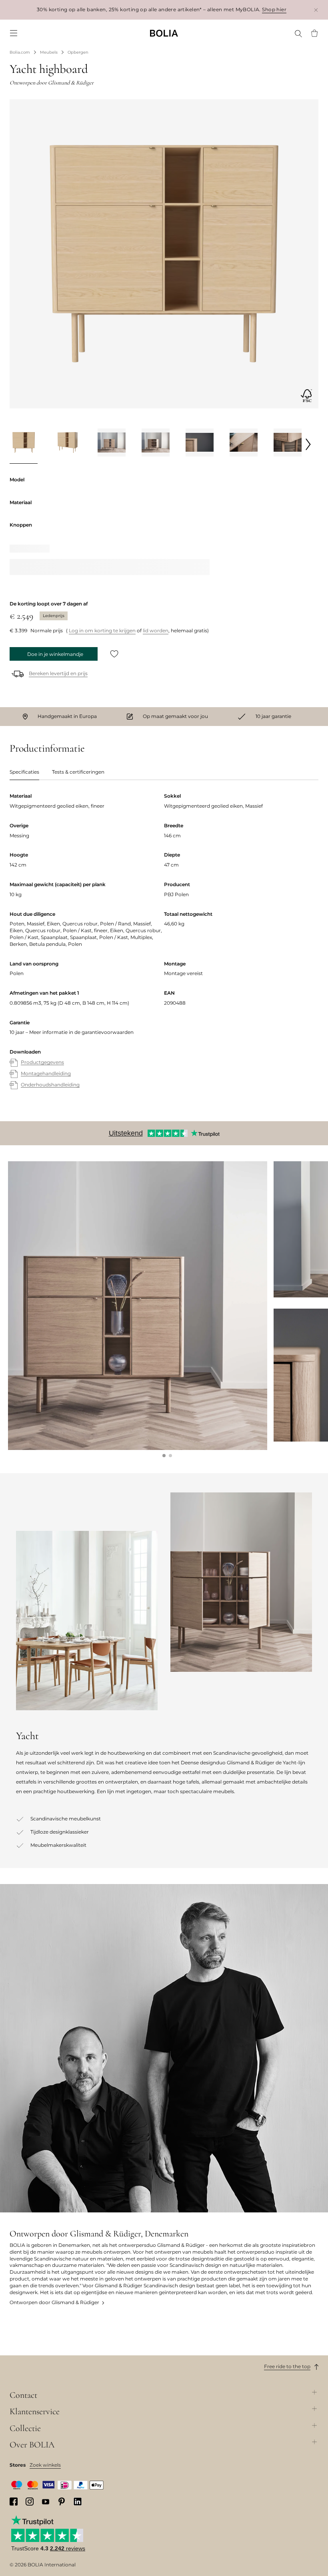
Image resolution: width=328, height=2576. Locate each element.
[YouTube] (46, 2501)
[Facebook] (14, 2502)
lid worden (156, 630)
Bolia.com (20, 52)
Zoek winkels (45, 2465)
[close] (316, 10)
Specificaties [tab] (24, 772)
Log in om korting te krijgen (102, 630)
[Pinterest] (62, 2502)
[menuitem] (14, 33)
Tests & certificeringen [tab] (78, 772)
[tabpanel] (164, 949)
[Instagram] (30, 2502)
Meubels (49, 52)
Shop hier (274, 9)
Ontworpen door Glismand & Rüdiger (54, 2302)
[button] (164, 1456)
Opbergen (78, 52)
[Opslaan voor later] (114, 654)
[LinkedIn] (78, 2502)
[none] (164, 33)
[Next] (308, 444)
